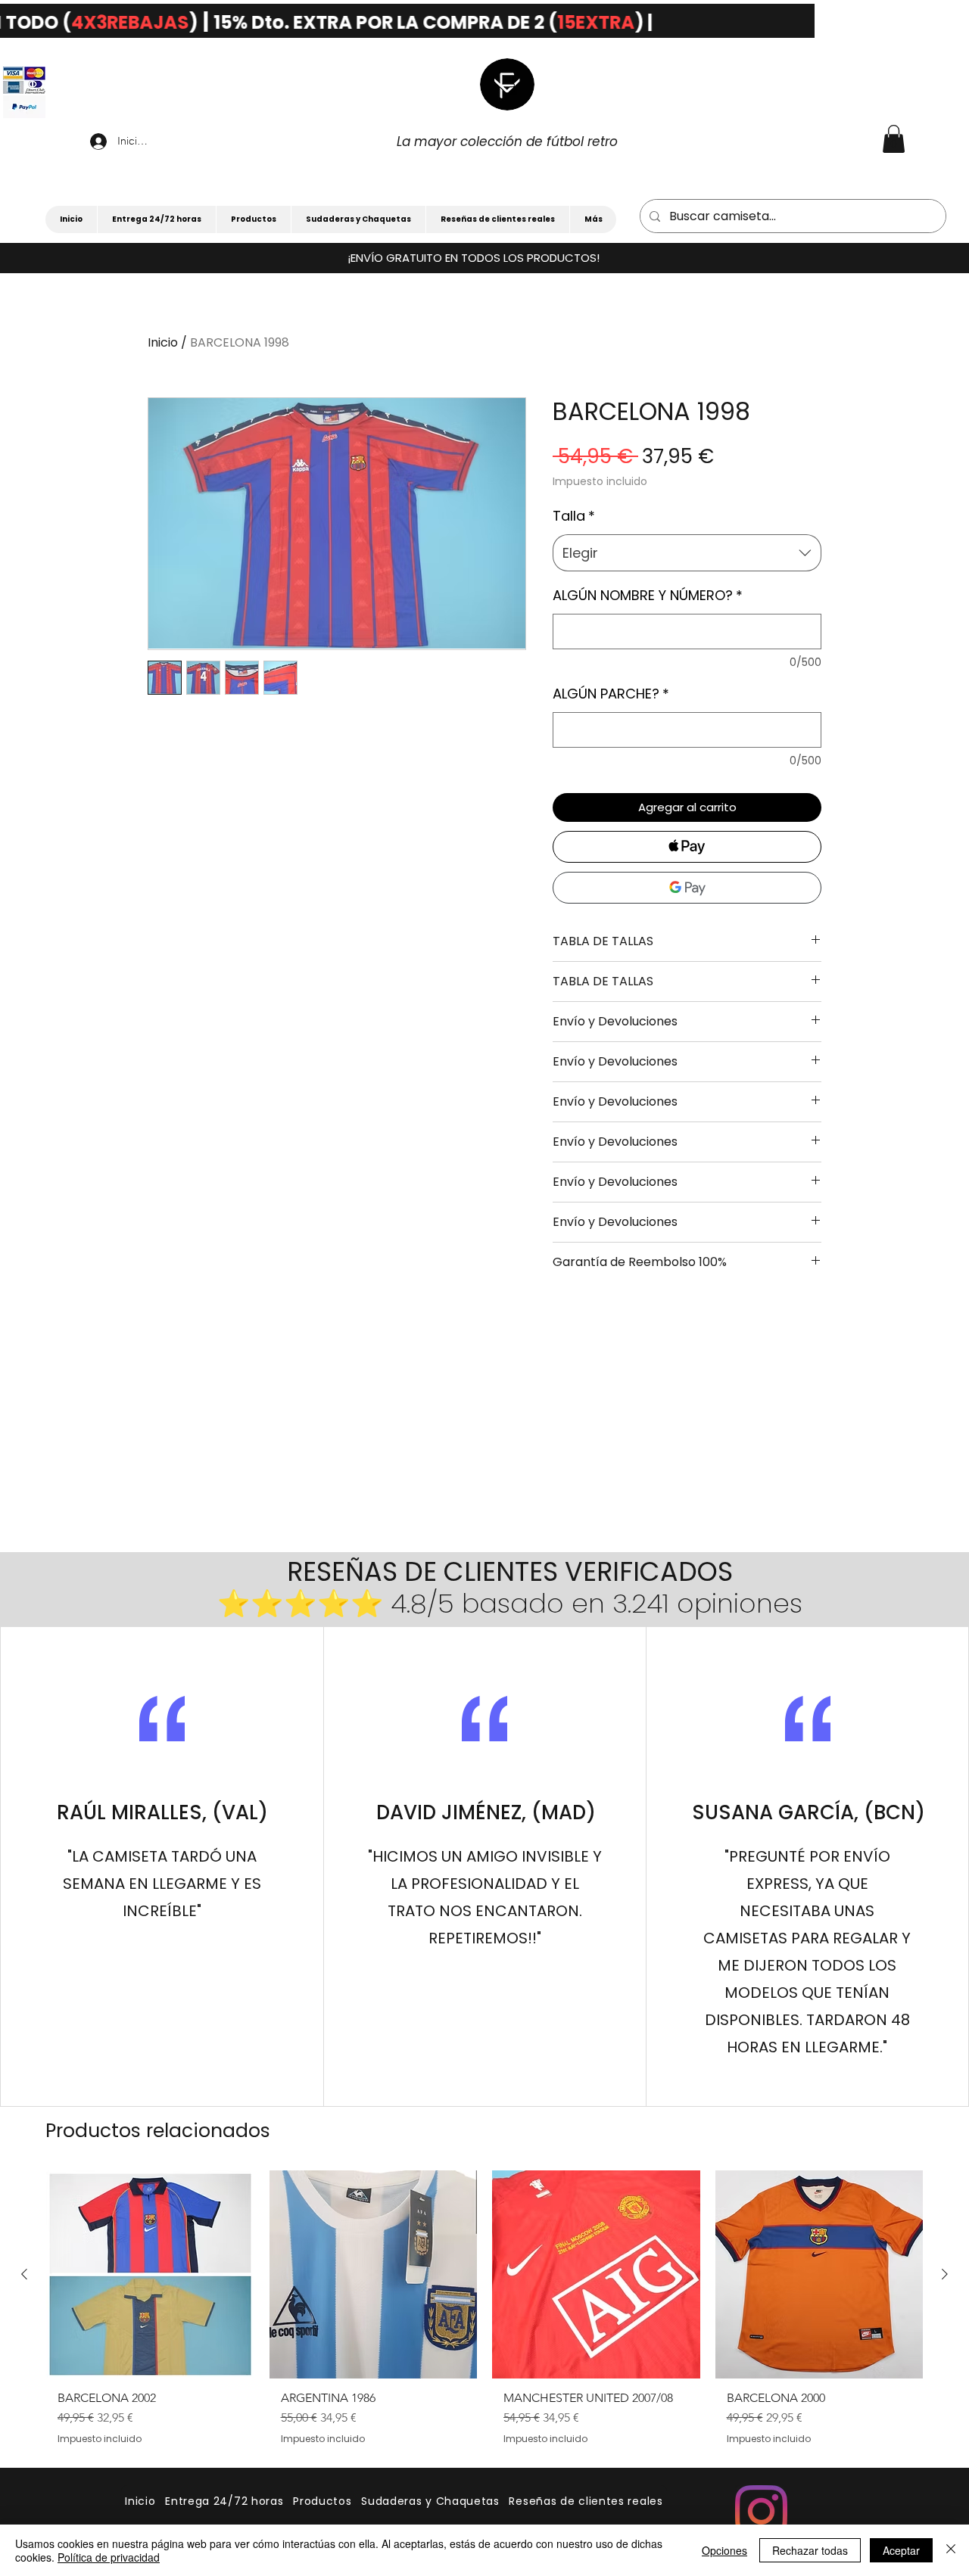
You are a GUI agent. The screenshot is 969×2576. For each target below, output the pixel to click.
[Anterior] (24, 2274)
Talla (574, 516)
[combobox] (687, 553)
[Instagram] (761, 2511)
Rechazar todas (810, 2550)
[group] (484, 2321)
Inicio (163, 342)
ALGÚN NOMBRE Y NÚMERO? (648, 595)
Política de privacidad (109, 2557)
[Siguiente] (945, 2274)
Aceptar (901, 2550)
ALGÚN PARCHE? (611, 694)
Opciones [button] (724, 2550)
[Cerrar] (951, 2550)
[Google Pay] (687, 888)
